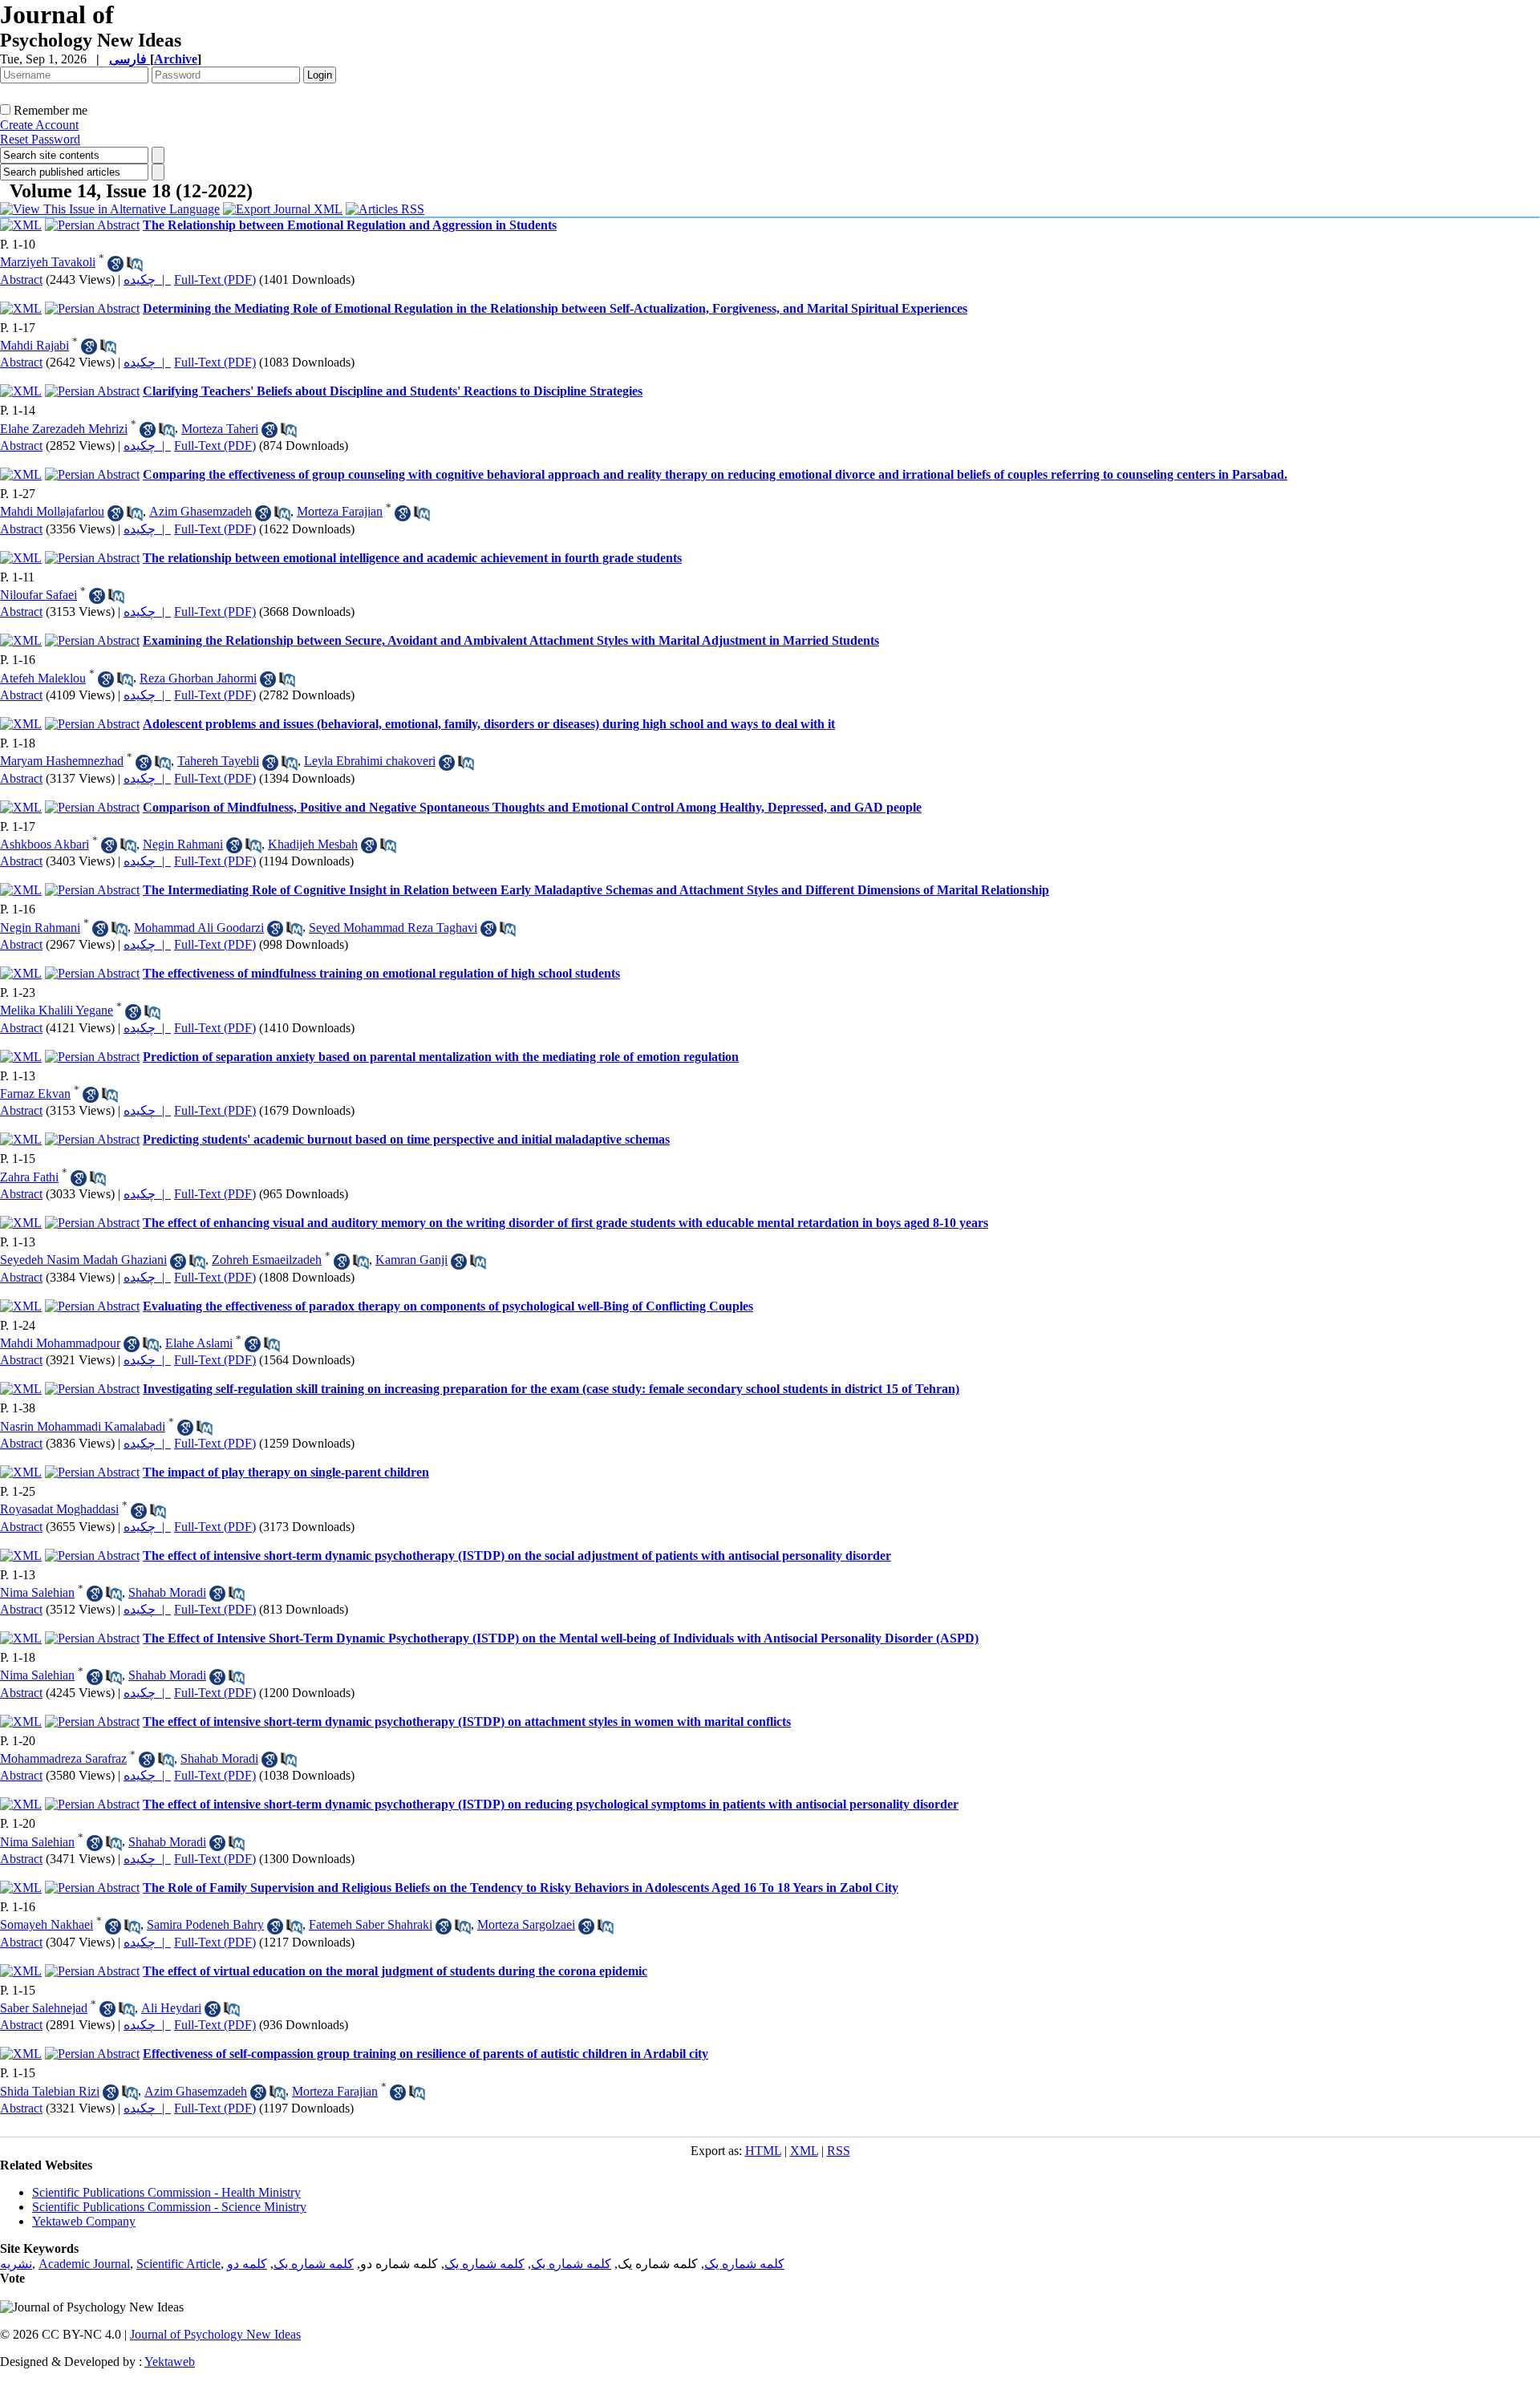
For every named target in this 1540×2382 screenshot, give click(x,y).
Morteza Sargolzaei (526, 1924)
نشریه (16, 2264)
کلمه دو (247, 2264)
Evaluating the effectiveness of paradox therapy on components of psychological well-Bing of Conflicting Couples (448, 1306)
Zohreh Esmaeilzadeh (267, 1260)
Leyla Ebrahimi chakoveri (370, 761)
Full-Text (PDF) (215, 280)
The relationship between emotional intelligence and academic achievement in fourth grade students (412, 558)
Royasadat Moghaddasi (59, 1509)
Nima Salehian (37, 1592)
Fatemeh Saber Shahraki (371, 1924)
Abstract (21, 280)
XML (804, 2151)
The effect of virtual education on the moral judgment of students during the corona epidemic (395, 1971)
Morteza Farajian (340, 511)
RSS (839, 2151)
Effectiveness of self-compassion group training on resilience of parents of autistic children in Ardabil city (426, 2054)
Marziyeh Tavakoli (48, 262)
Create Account (39, 125)
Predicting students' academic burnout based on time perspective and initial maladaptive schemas (406, 1139)
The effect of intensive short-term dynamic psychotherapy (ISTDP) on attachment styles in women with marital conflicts (467, 1722)
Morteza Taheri (220, 429)
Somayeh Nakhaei (47, 1924)
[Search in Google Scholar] (115, 264)
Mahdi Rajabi (34, 345)
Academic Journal (84, 2264)
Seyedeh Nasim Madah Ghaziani (83, 1260)
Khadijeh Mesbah (313, 844)
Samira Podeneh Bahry (205, 1924)
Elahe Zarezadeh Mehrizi (64, 429)
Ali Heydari (171, 2008)
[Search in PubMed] (135, 264)
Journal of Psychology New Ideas (215, 2334)
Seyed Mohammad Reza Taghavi (393, 928)
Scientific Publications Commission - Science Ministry (169, 2207)
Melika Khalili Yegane (57, 1010)
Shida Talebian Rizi (50, 2091)
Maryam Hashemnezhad (62, 761)
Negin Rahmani (183, 844)
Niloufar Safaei (38, 595)
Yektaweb (170, 2362)
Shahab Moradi (167, 1592)
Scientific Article (178, 2264)
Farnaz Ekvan (35, 1094)
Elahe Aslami (199, 1343)
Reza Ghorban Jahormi (198, 678)
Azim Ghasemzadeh (201, 511)
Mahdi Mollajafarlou (52, 511)
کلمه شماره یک (744, 2264)
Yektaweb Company (84, 2221)
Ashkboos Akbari (45, 844)
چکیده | (147, 280)
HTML (763, 2151)
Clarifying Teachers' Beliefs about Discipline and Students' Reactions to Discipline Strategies (393, 391)
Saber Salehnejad (44, 2008)
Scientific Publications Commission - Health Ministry (166, 2192)
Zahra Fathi (29, 1177)
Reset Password (40, 139)
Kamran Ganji (411, 1260)
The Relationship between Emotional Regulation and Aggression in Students (350, 225)
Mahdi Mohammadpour (60, 1343)
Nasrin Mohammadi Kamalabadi (83, 1426)
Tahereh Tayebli (218, 761)
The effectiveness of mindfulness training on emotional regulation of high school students (381, 973)
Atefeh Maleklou (43, 678)
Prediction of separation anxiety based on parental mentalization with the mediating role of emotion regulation (441, 1057)
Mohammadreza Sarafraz (63, 1758)
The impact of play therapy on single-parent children (286, 1472)
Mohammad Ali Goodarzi (199, 928)
